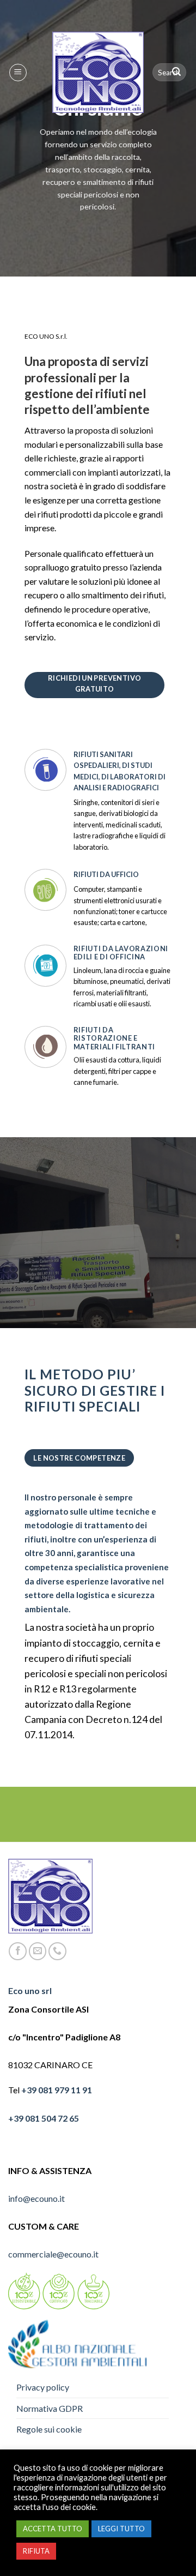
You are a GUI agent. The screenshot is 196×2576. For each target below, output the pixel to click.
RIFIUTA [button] (36, 2551)
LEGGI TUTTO (121, 2529)
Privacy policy (43, 2387)
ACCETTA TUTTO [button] (53, 2529)
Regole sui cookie (49, 2429)
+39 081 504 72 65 (44, 2118)
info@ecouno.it (36, 2198)
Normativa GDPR (50, 2408)
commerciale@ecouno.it (53, 2254)
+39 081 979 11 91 (57, 2090)
